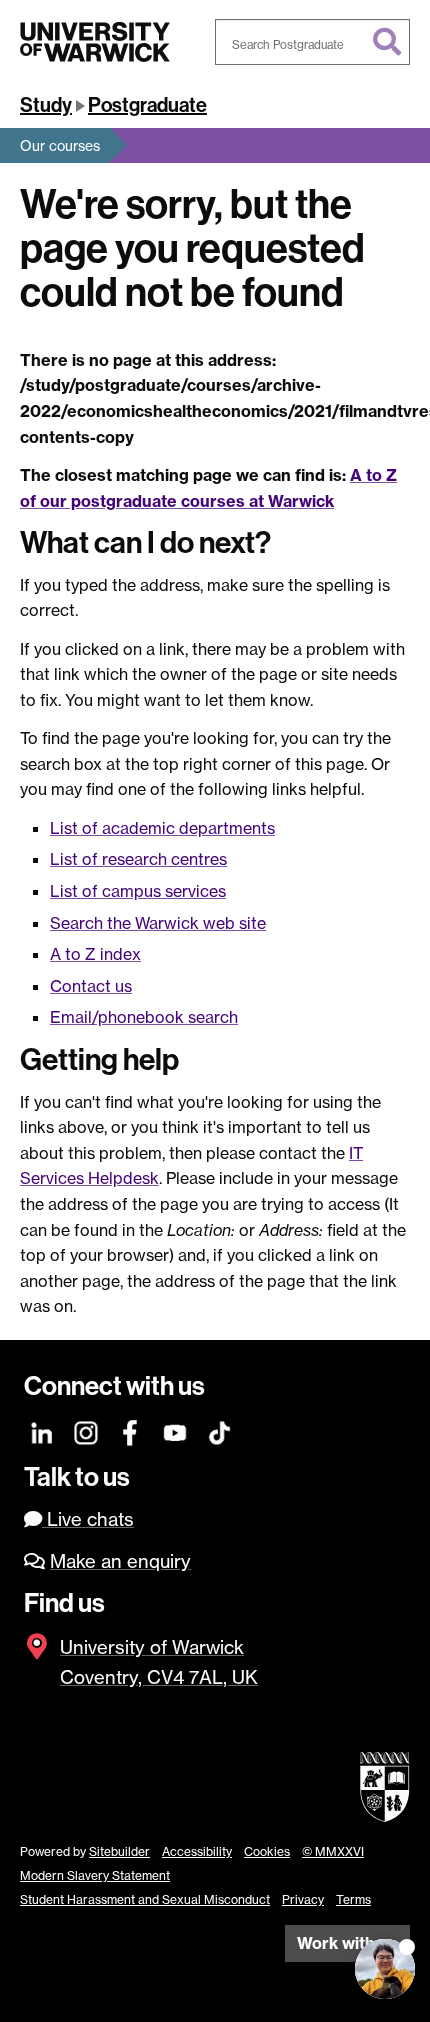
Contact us (91, 986)
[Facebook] (131, 1430)
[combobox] (312, 42)
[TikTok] (219, 1430)
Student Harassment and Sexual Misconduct (145, 1899)
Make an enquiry (120, 1561)
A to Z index (95, 954)
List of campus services (138, 891)
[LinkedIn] (42, 1430)
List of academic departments (162, 828)
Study (46, 105)
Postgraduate (147, 105)
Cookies (267, 1851)
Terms (353, 1899)
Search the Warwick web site (158, 923)
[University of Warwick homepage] (95, 42)
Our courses (60, 145)
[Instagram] (86, 1430)
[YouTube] (175, 1430)
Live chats (88, 1519)
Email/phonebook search (144, 1017)
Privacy (303, 1899)
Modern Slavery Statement (95, 1875)
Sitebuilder (119, 1851)
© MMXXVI (333, 1851)
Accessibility (197, 1851)
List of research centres (138, 859)
